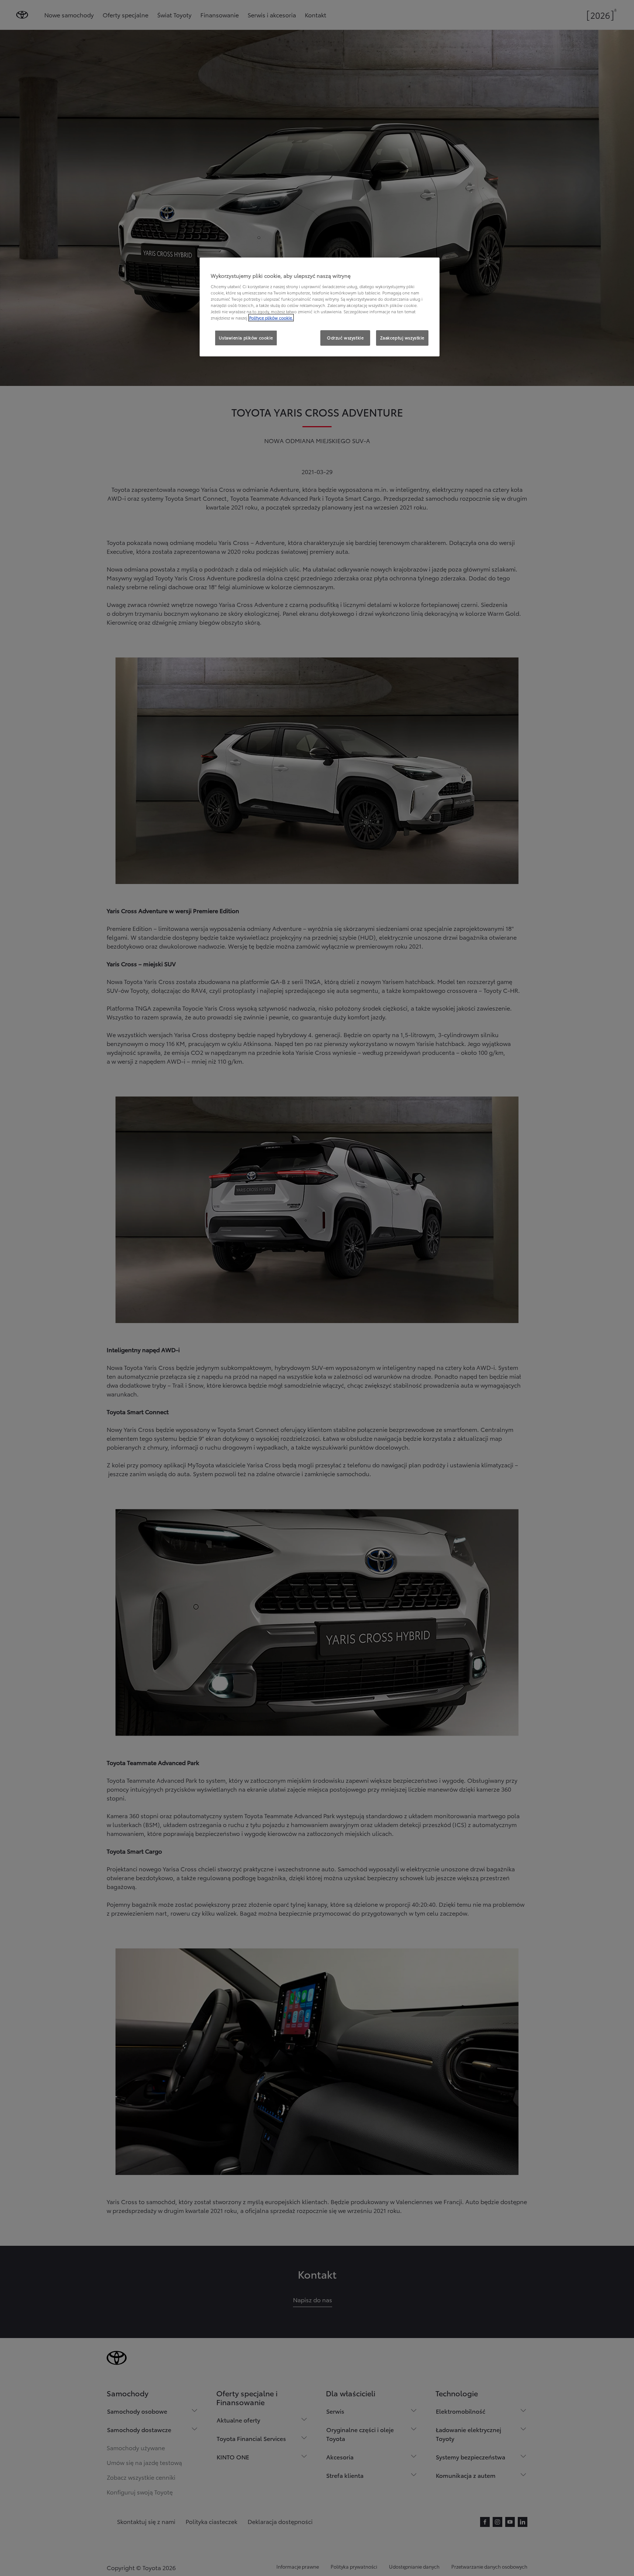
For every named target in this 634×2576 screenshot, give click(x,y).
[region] (320, 307)
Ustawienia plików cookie (246, 338)
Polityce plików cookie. (271, 318)
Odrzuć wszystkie (345, 338)
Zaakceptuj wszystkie (402, 338)
